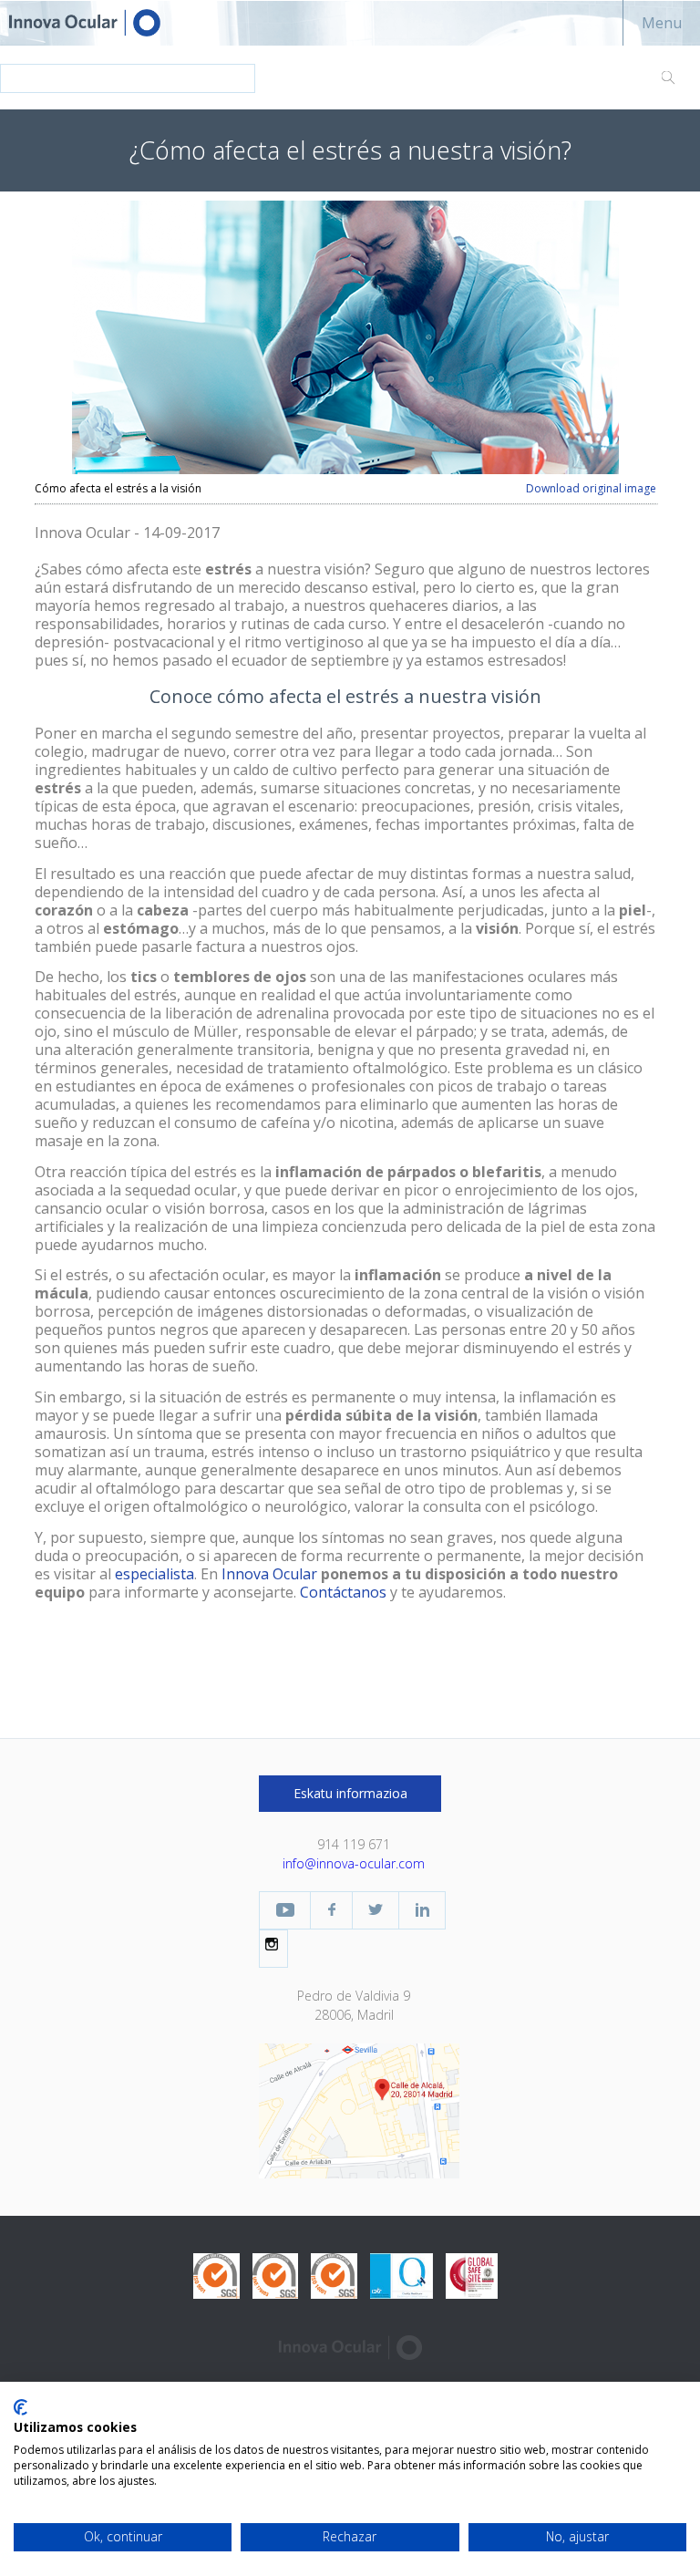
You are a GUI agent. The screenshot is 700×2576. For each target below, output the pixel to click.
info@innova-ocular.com (354, 1863)
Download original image (591, 489)
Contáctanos (343, 1592)
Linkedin (422, 1910)
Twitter (376, 1910)
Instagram (273, 1944)
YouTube (285, 1910)
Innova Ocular (269, 1574)
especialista (154, 1574)
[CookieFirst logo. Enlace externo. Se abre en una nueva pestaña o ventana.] (21, 2407)
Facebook (331, 1910)
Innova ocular (100, 23)
